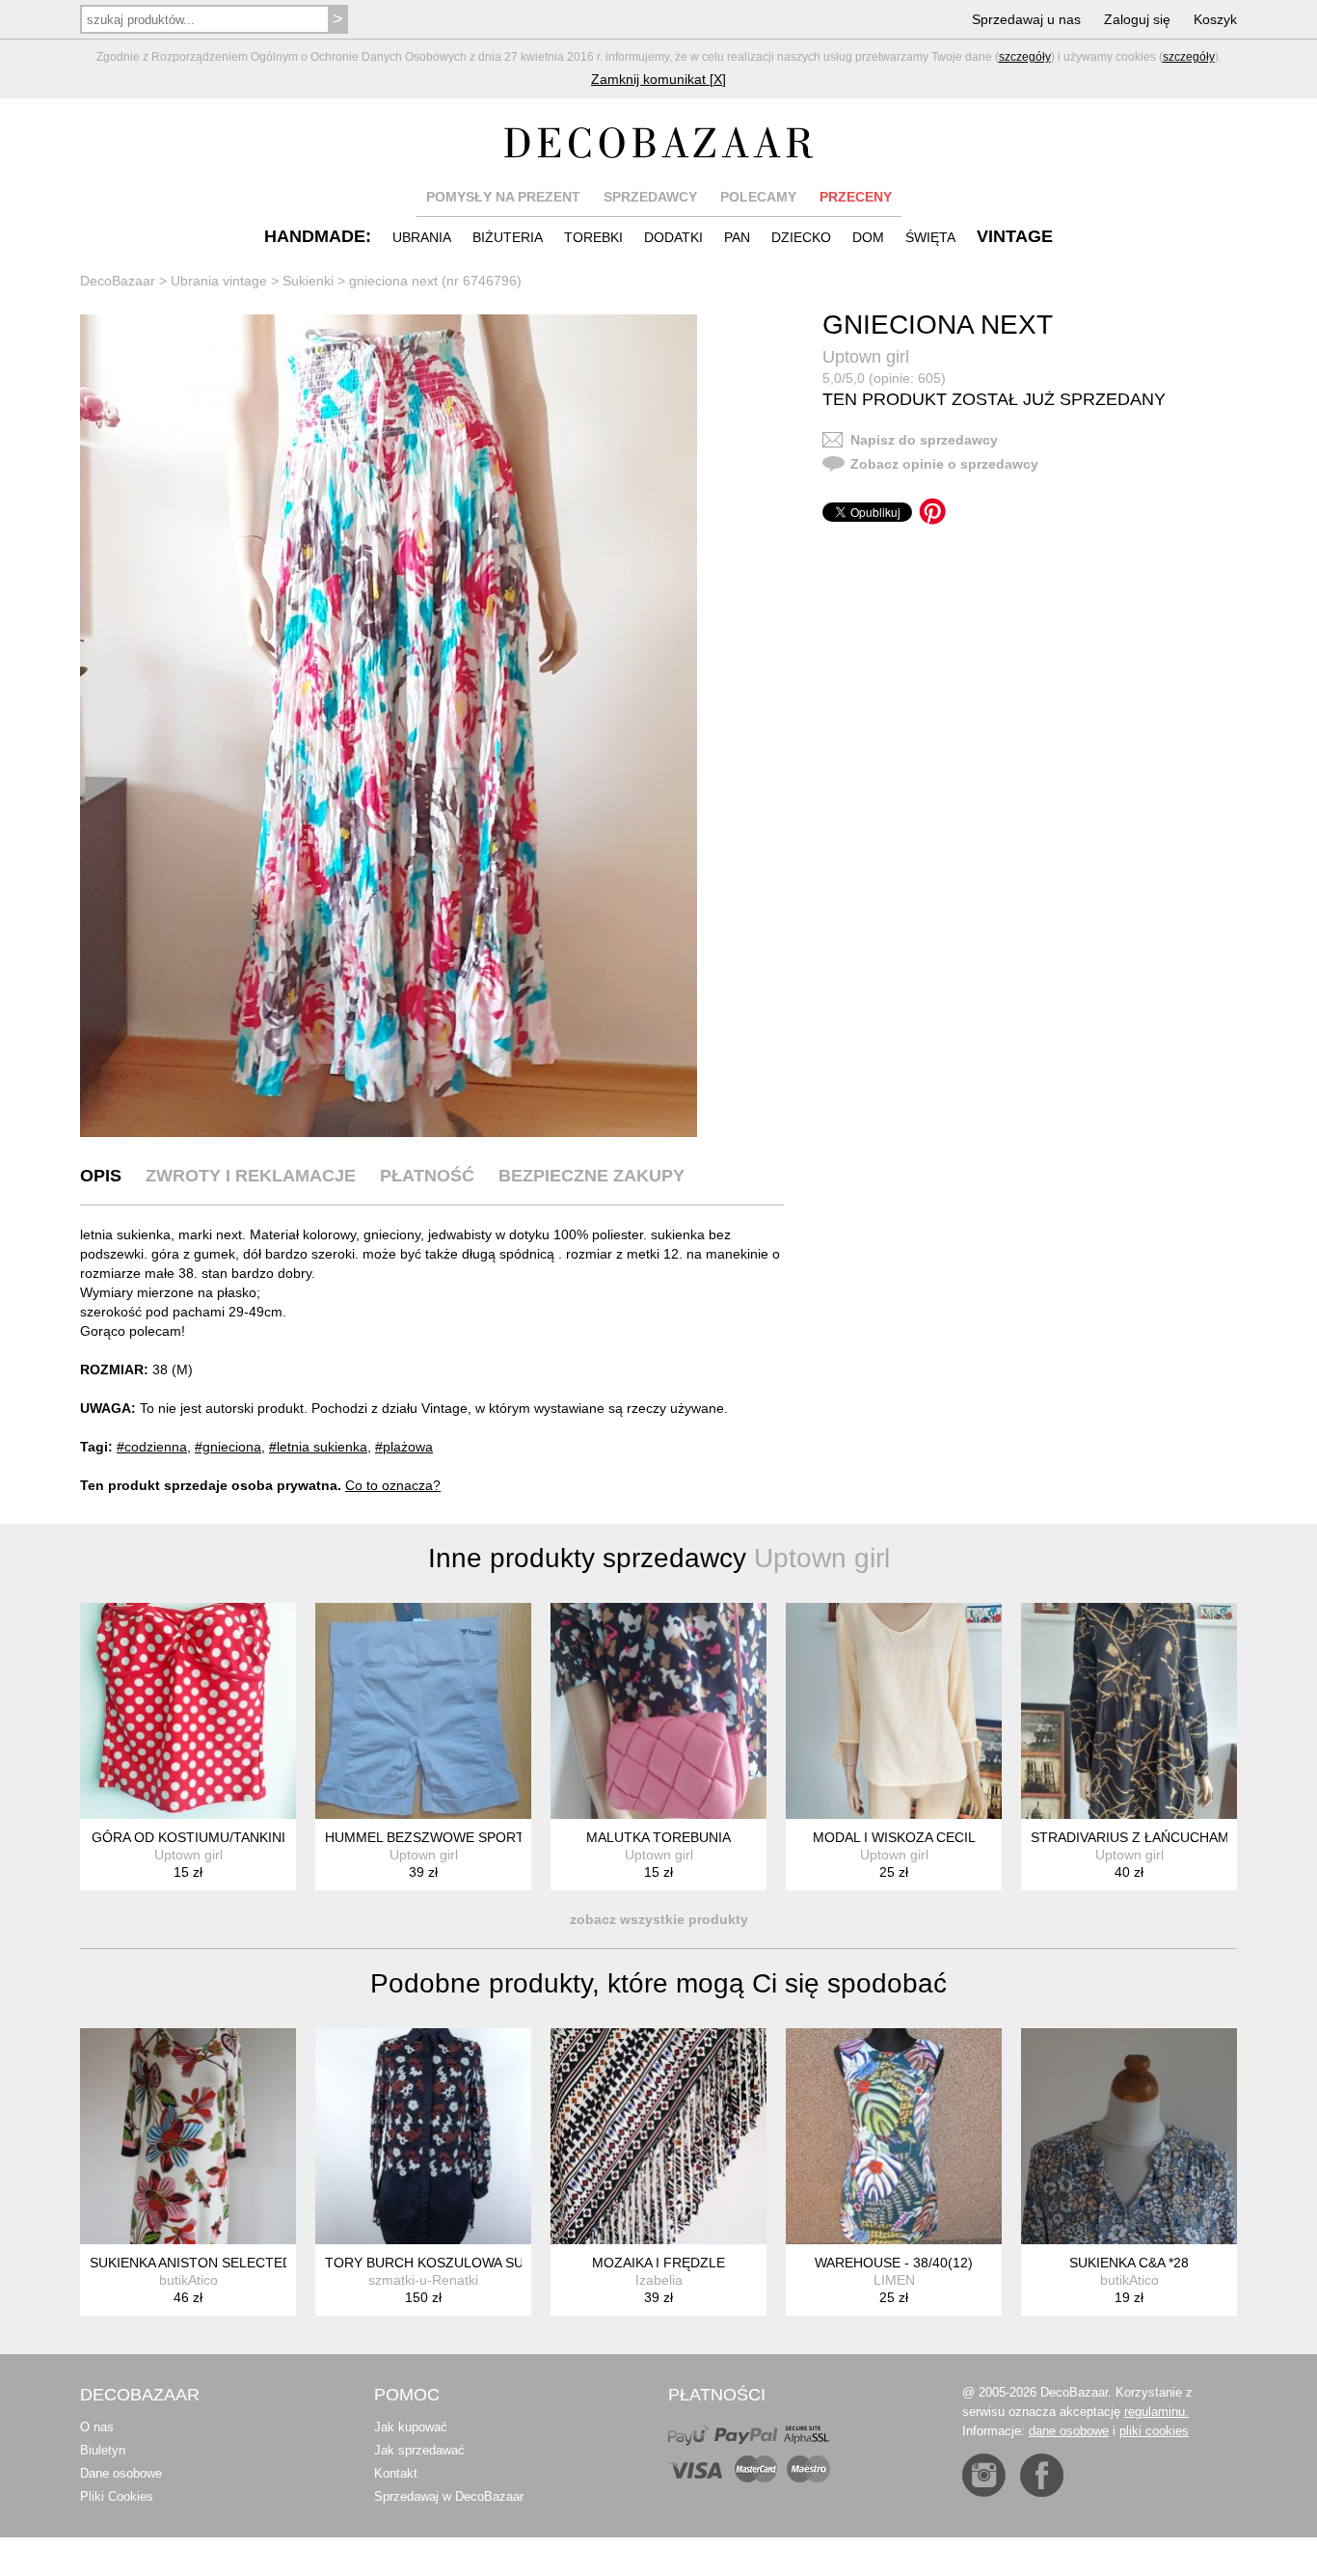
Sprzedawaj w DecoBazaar (449, 2496)
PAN (737, 237)
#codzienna (152, 1447)
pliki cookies (1154, 2431)
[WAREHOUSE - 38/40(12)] (894, 2136)
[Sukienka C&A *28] (1129, 2136)
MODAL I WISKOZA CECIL (894, 1837)
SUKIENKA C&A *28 (1129, 2263)
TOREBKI (593, 237)
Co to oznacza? (393, 1485)
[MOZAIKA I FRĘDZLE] (658, 2136)
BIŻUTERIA (508, 237)
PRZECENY (856, 197)
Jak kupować (411, 2427)
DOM (868, 237)
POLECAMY (758, 197)
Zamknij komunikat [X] (658, 79)
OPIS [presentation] (101, 1176)
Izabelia (659, 2280)
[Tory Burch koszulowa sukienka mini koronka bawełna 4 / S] (423, 2136)
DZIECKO (801, 237)
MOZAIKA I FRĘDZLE (658, 2263)
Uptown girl (866, 357)
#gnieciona (228, 1447)
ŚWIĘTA (930, 237)
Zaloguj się (1137, 19)
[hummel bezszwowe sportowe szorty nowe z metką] (423, 1711)
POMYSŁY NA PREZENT (503, 197)
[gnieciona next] (389, 726)
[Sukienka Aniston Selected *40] (188, 2136)
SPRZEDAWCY (650, 197)
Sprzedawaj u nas (1026, 19)
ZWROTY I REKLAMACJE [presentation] (251, 1176)
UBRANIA (422, 237)
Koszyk (1215, 19)
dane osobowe (1069, 2431)
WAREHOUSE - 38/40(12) (894, 2263)
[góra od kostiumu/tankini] (188, 1711)
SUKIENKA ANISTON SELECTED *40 (203, 2263)
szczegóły (1025, 57)
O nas (97, 2427)
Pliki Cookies (117, 2496)
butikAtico (188, 2280)
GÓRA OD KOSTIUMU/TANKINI (188, 1837)
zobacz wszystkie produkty (659, 1919)
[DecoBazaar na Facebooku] (1042, 2475)
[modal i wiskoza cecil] (894, 1711)
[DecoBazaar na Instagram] (984, 2475)
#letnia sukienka (318, 1447)
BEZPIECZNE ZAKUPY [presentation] (591, 1176)
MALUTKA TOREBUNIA (658, 1837)
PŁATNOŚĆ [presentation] (427, 1176)
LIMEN (894, 2280)
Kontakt (396, 2473)
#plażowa (404, 1447)
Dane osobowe (121, 2473)
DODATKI (673, 237)
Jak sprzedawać (419, 2450)
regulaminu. (1156, 2412)
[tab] (101, 1176)
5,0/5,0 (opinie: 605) (884, 378)
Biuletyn (103, 2450)
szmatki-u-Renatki (423, 2280)
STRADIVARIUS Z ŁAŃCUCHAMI (1132, 1837)
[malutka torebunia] (658, 1711)
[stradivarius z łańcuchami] (1129, 1711)
